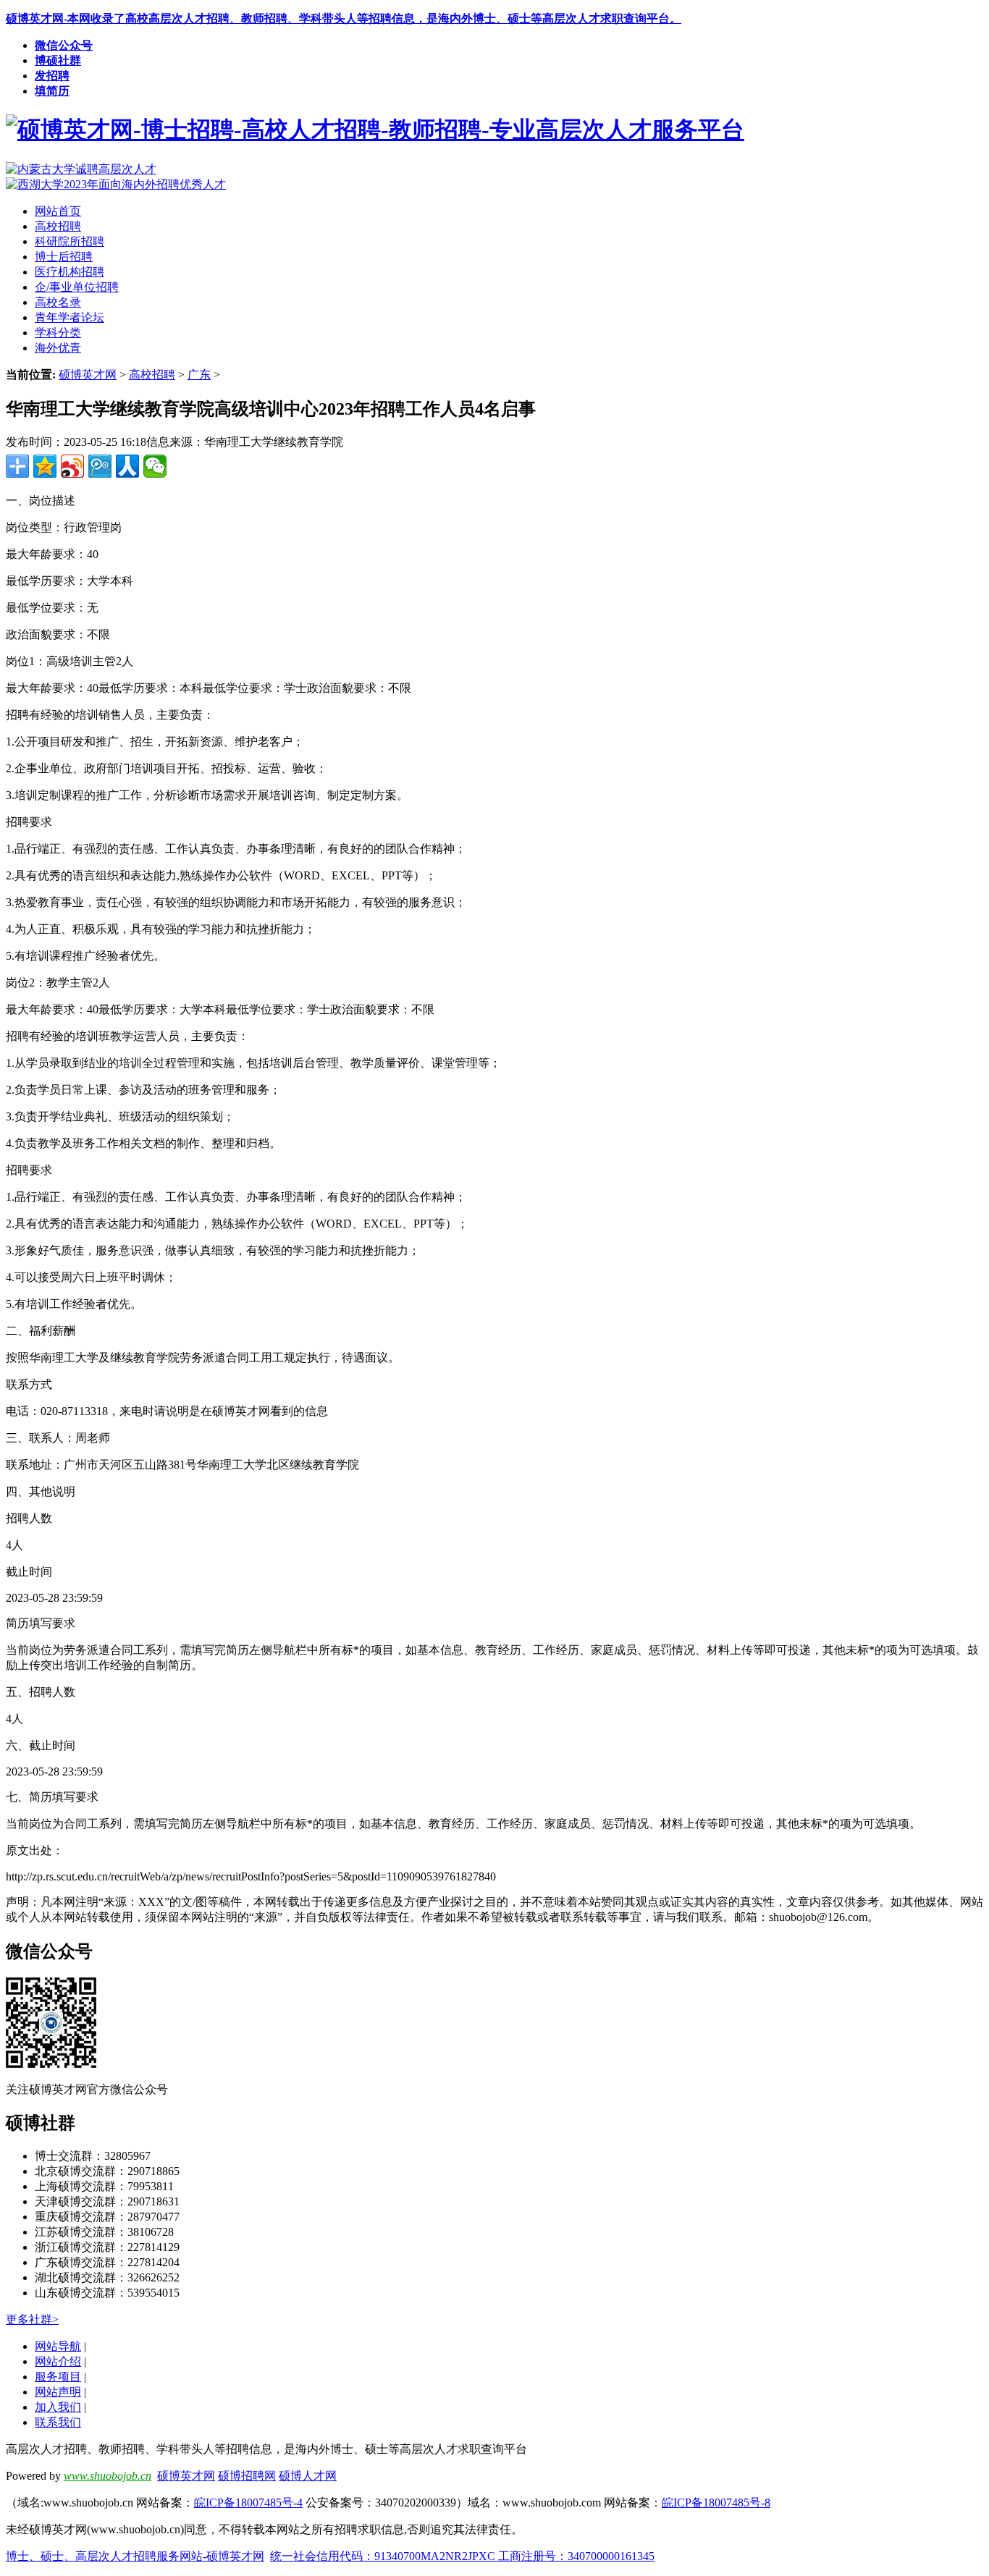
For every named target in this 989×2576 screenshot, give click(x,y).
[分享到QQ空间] (45, 466)
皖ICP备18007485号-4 (248, 2503)
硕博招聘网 (247, 2476)
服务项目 (58, 2377)
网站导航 (58, 2346)
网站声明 (58, 2392)
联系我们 (58, 2422)
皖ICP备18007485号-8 (716, 2503)
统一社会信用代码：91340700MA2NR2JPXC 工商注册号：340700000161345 (462, 2556)
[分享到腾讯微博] (100, 466)
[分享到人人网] (127, 466)
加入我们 (58, 2407)
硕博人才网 (308, 2476)
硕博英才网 (88, 375)
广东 (199, 375)
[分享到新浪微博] (72, 466)
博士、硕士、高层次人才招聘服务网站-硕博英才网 (135, 2556)
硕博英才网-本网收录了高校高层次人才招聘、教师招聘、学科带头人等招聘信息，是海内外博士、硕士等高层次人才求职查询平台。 (344, 18)
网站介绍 (58, 2361)
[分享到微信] (155, 466)
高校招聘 (152, 375)
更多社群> (32, 2319)
